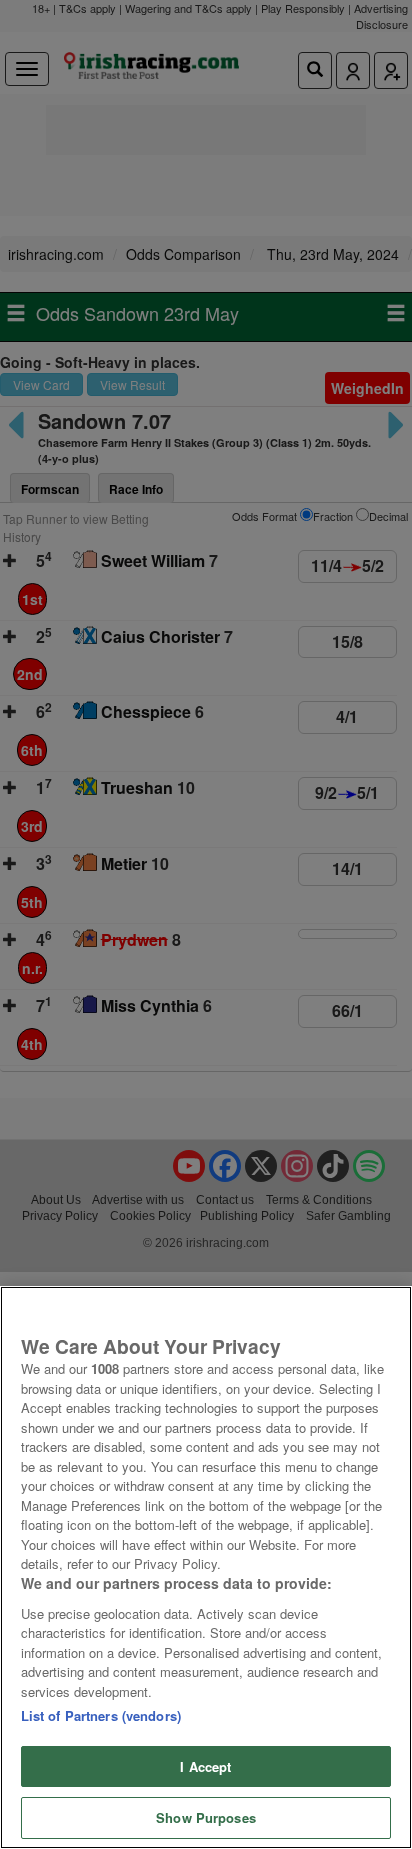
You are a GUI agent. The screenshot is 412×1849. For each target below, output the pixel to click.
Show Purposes (206, 1817)
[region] (206, 1567)
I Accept (205, 1766)
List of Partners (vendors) (101, 1715)
